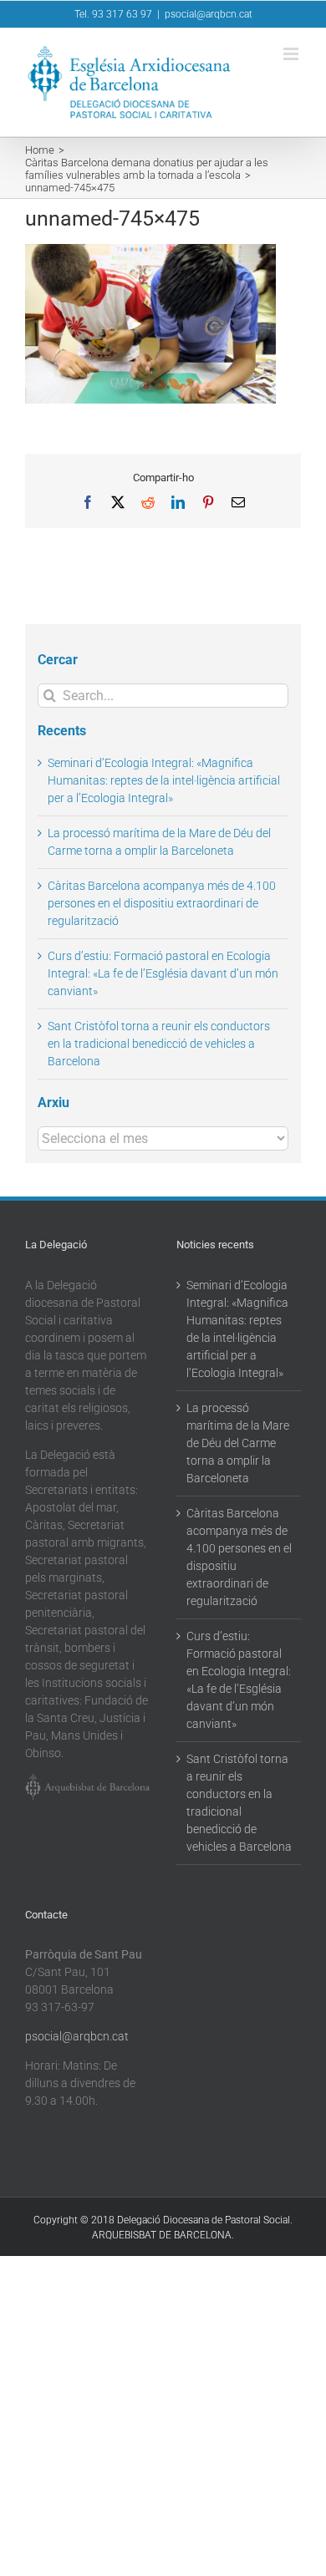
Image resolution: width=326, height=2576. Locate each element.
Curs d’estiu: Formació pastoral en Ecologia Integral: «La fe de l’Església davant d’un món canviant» (163, 973)
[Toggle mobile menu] (292, 54)
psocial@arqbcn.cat (209, 14)
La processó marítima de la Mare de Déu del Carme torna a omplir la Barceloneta (238, 1443)
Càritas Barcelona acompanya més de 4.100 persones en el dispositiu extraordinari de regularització (162, 903)
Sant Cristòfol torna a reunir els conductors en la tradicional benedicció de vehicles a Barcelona (159, 1044)
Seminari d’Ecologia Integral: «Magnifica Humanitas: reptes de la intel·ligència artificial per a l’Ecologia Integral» (164, 780)
